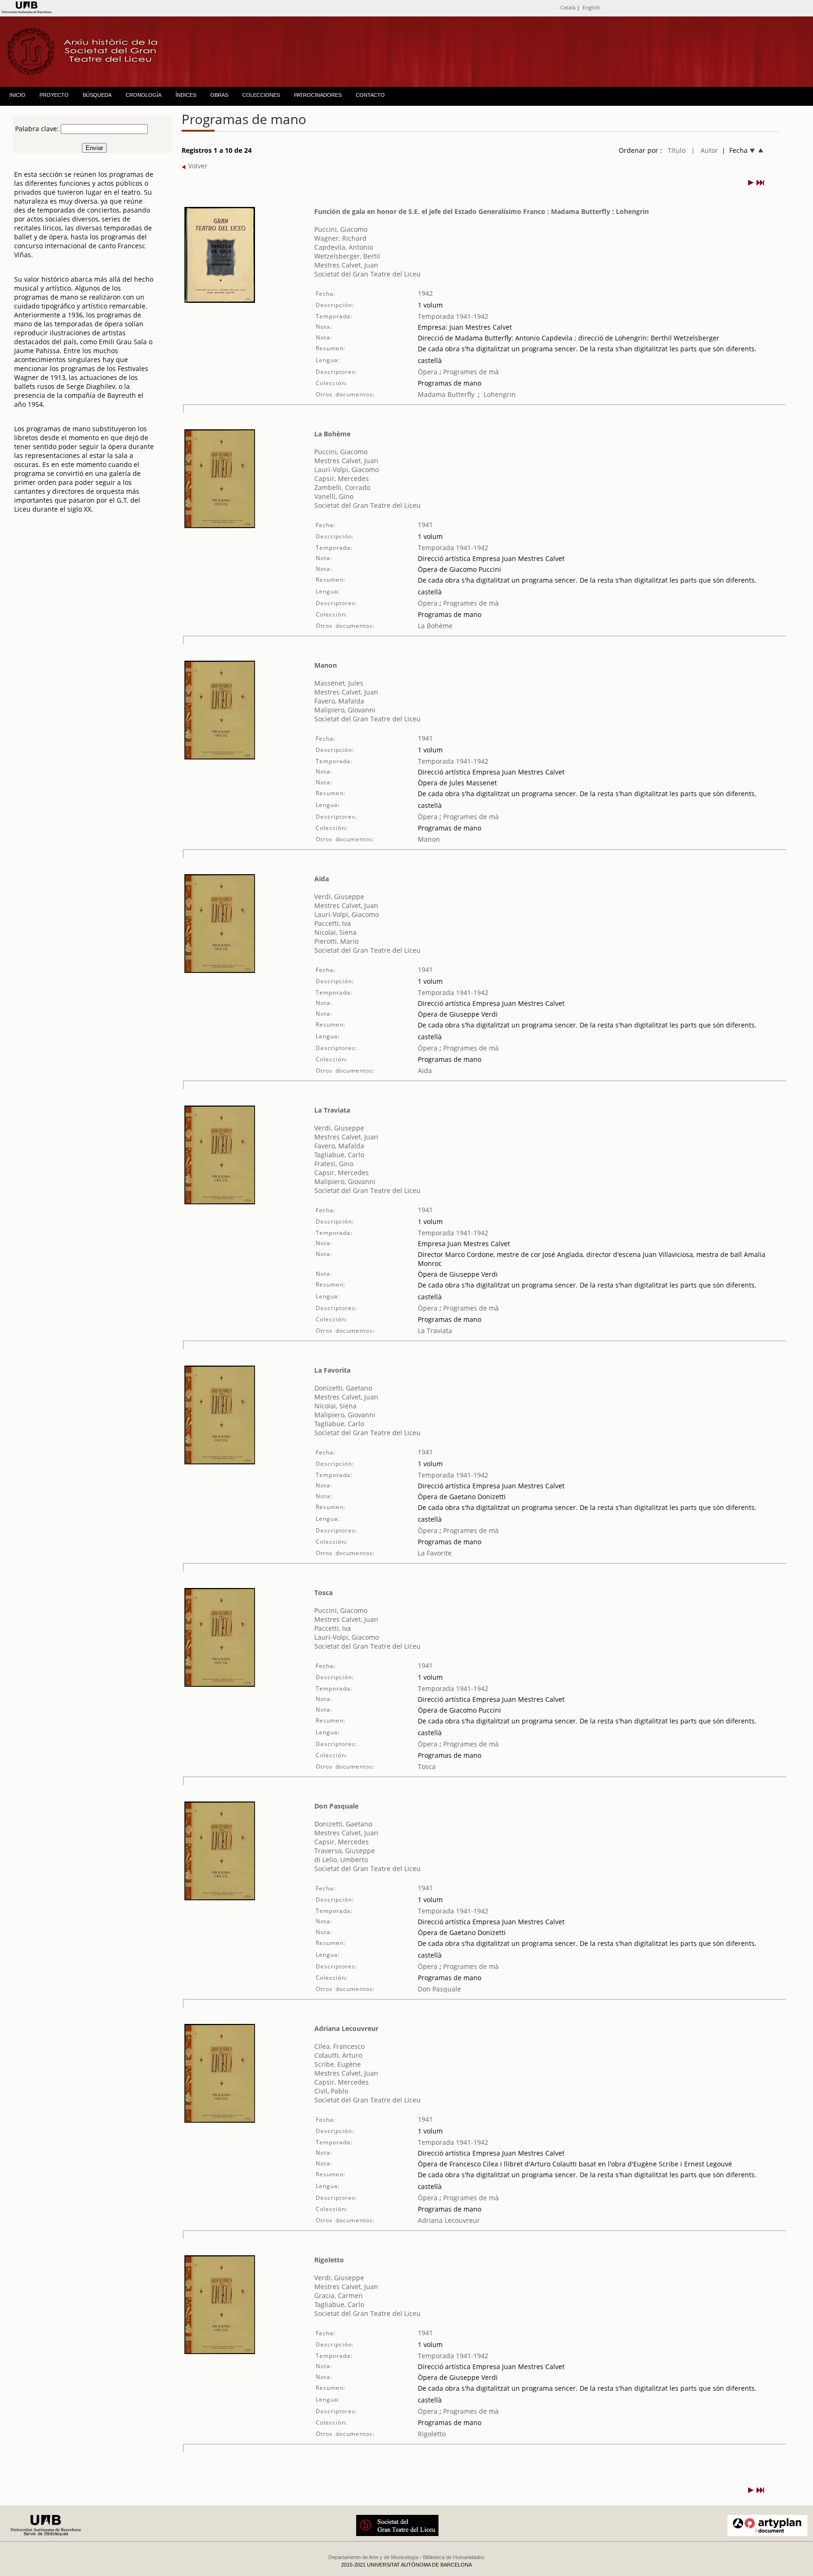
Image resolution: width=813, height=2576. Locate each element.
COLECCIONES (261, 95)
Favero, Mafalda (339, 701)
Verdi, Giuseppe (339, 897)
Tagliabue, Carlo (339, 1155)
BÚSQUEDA (97, 95)
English (591, 7)
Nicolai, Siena (335, 932)
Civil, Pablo (331, 2091)
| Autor (705, 150)
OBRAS (219, 95)
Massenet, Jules (339, 683)
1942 (425, 293)
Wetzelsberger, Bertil (347, 256)
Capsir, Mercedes (342, 478)
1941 (425, 525)
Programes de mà (470, 372)
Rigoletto (329, 2260)
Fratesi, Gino (334, 1164)
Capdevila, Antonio (344, 247)
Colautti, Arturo (338, 2055)
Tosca (323, 1592)
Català (568, 7)
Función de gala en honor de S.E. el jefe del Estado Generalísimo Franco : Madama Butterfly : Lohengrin (482, 211)
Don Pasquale (336, 1806)
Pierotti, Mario (336, 941)
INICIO (17, 95)
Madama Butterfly (446, 394)
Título (677, 150)
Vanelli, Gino (334, 496)
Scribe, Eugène (338, 2064)
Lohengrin (500, 394)
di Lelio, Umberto (341, 1860)
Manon (326, 665)
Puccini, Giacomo (341, 229)
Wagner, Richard (340, 238)
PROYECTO (54, 95)
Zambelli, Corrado (342, 487)
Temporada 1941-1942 (453, 316)
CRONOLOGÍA (143, 95)
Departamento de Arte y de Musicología (373, 2557)
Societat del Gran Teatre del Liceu (367, 274)
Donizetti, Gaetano (343, 1388)
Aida (322, 879)
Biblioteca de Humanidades (454, 2557)
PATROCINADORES (318, 95)
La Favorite (435, 1553)
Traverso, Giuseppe (345, 1851)
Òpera (428, 372)
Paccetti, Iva (333, 923)
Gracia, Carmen (339, 2295)
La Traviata (332, 1110)
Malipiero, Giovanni (345, 710)
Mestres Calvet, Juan (346, 265)
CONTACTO (370, 95)
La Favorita (332, 1370)
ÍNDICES (186, 95)
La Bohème (332, 434)
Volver (197, 166)
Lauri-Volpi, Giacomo (347, 470)
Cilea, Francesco (339, 2046)
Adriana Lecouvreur (346, 2028)
